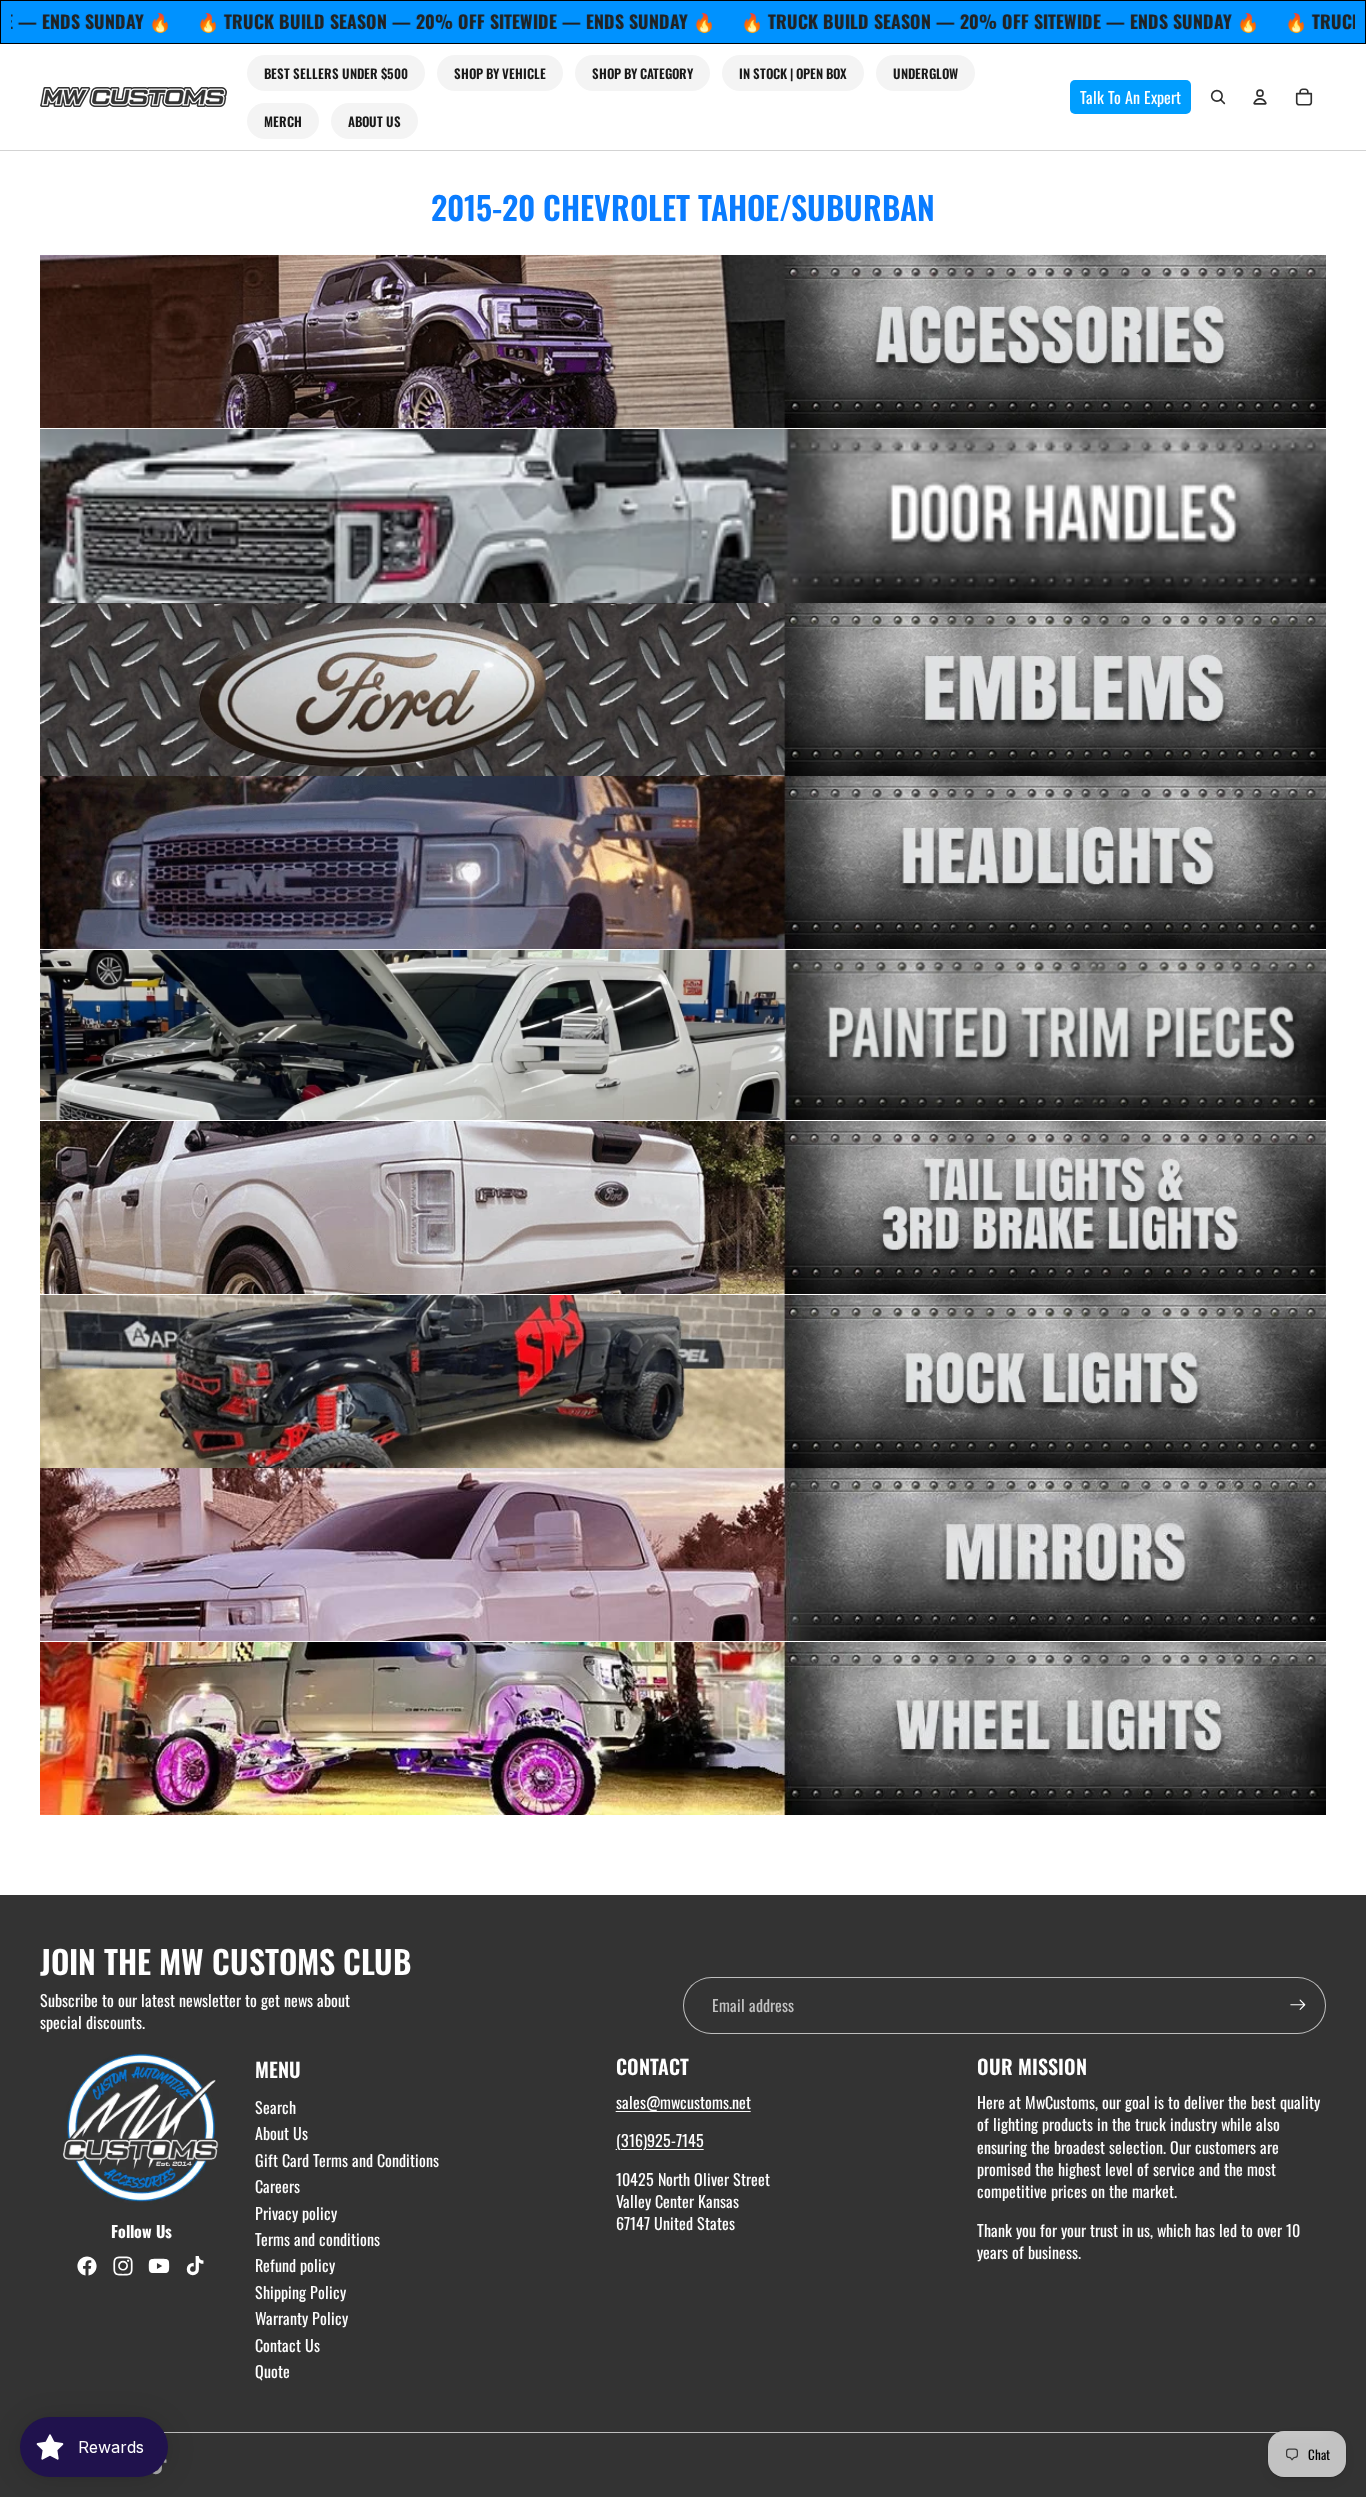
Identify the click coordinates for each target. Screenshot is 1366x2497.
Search (275, 2107)
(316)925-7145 (660, 2140)
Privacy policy (296, 2213)
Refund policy (295, 2265)
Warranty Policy (301, 2318)
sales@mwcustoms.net (683, 2102)
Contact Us (287, 2345)
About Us (281, 2133)
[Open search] (1218, 97)
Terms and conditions (317, 2239)
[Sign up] (1298, 2005)
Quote (272, 2371)
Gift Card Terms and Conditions (347, 2160)
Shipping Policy (300, 2292)
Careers (277, 2186)
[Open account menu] (1260, 97)
